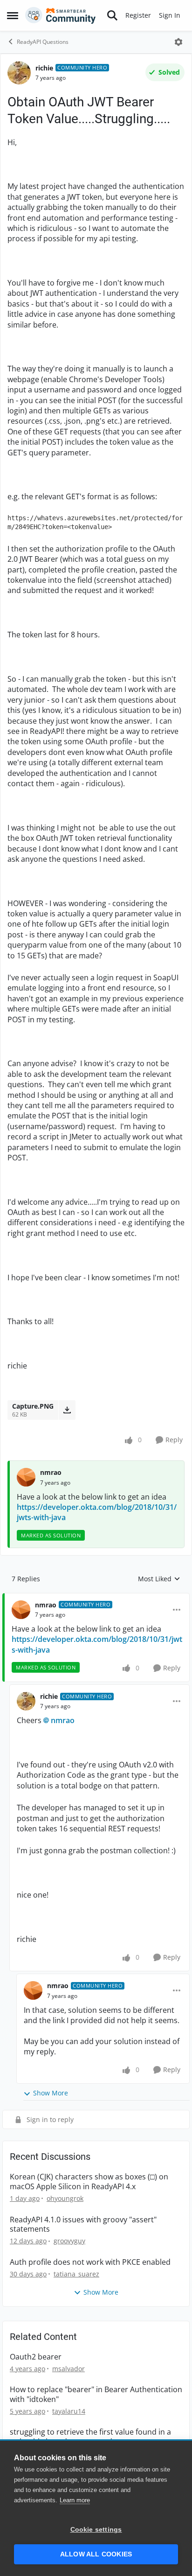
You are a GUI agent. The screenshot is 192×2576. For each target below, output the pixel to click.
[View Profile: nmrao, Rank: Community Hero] (21, 1610)
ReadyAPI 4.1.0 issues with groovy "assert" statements (83, 2225)
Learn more (75, 2500)
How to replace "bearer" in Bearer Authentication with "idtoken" (96, 2394)
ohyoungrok (65, 2198)
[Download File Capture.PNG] (67, 1410)
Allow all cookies (96, 2554)
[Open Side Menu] (13, 15)
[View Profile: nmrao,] (26, 1477)
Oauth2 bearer (36, 2357)
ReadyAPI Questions (43, 42)
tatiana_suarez (76, 2274)
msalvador (69, 2369)
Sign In (170, 15)
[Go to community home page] (61, 15)
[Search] (112, 15)
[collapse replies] (96, 1598)
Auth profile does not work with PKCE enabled (90, 2262)
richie (44, 68)
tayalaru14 (69, 2411)
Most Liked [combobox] (159, 1579)
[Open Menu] (178, 42)
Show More (51, 2093)
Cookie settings (96, 2530)
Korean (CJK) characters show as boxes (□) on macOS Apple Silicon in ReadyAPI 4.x (89, 2182)
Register (138, 15)
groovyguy (69, 2241)
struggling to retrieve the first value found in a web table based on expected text (90, 2437)
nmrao (51, 1472)
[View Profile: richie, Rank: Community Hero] (19, 73)
